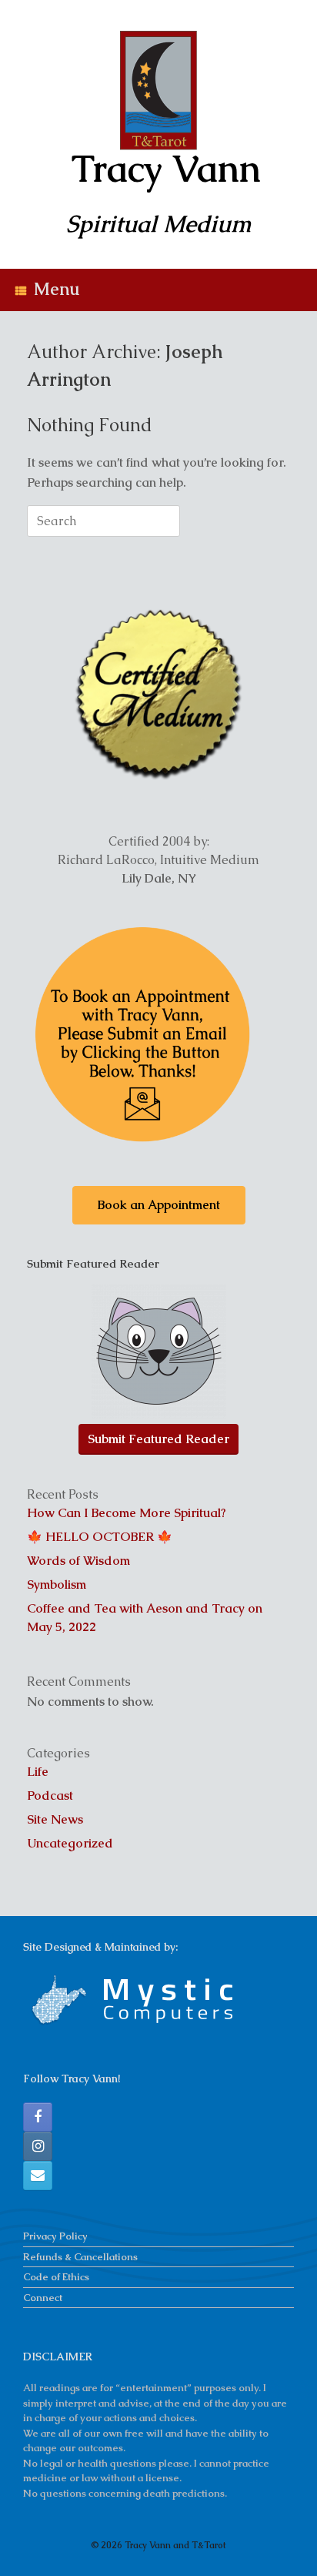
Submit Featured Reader (158, 1439)
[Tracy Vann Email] (38, 2176)
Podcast (50, 1795)
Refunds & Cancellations (80, 2257)
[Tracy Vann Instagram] (38, 2146)
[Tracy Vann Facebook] (38, 2117)
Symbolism (57, 1584)
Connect (43, 2298)
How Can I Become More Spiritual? (127, 1513)
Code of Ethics (56, 2277)
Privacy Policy (55, 2236)
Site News (55, 1819)
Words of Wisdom (78, 1561)
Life (38, 1772)
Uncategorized (70, 1843)
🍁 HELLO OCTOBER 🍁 (100, 1537)
